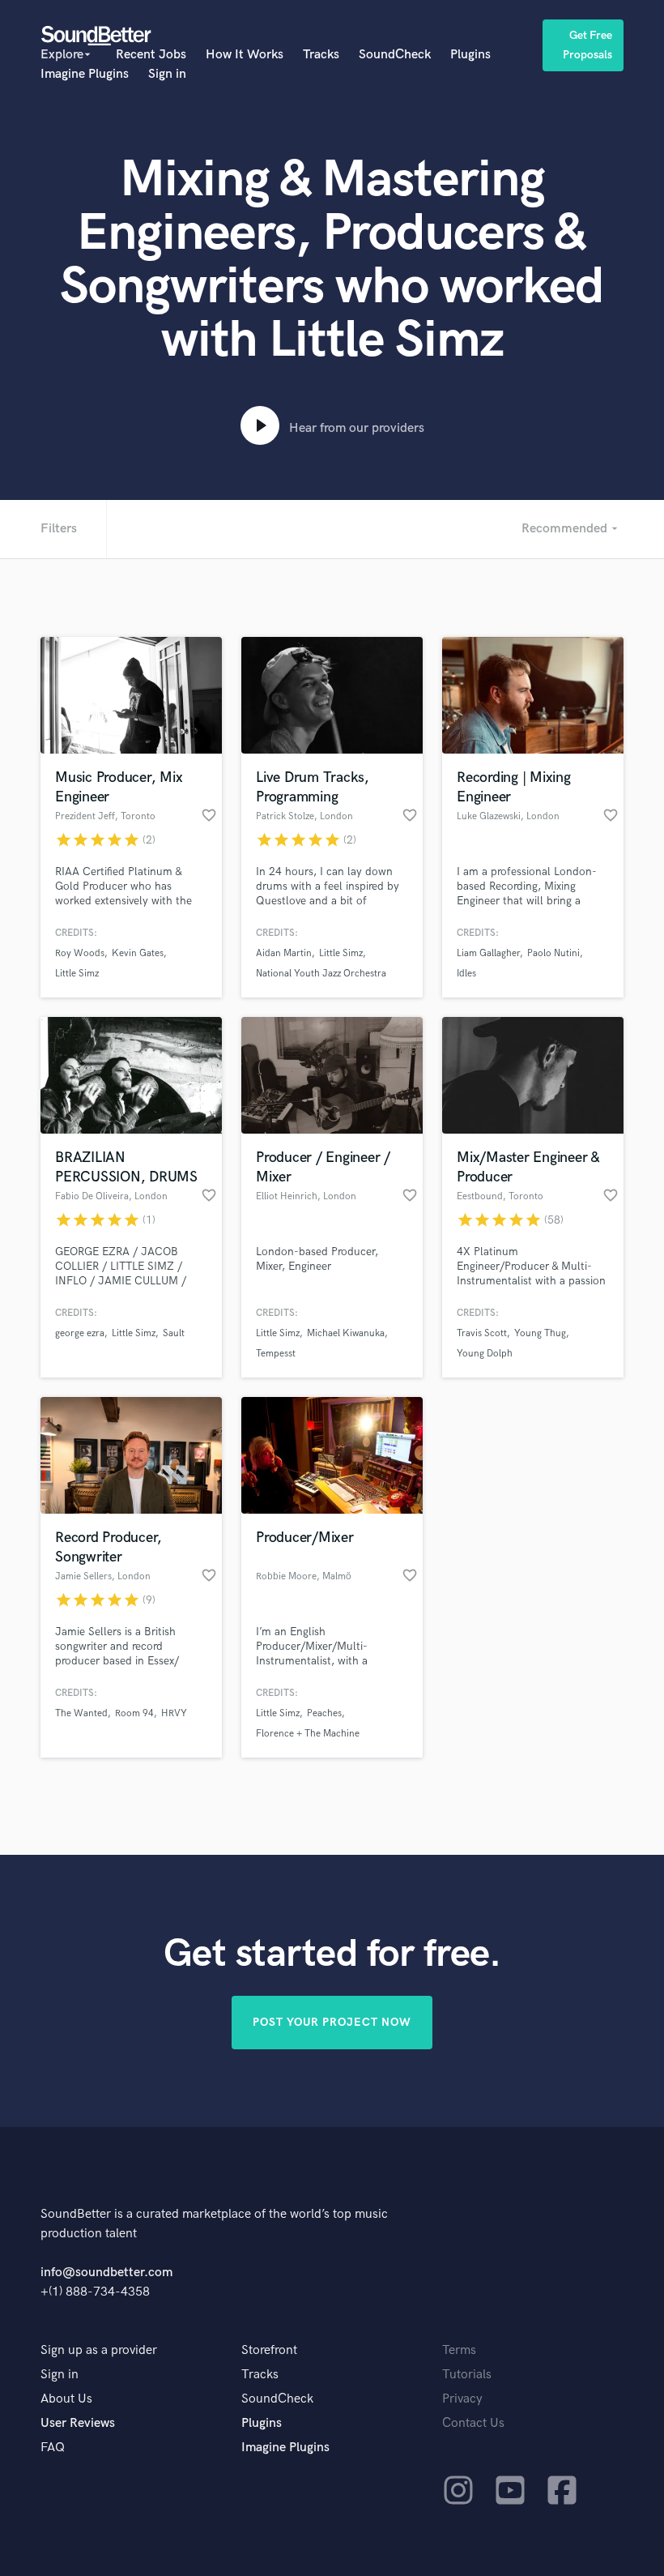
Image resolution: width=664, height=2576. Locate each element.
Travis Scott (482, 1333)
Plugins (470, 55)
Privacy (462, 2399)
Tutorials (467, 2375)
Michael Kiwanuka (346, 1333)
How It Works (245, 55)
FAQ (53, 2448)
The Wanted (81, 1713)
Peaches (324, 1713)
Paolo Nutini (553, 953)
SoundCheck (395, 55)
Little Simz (77, 974)
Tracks (321, 55)
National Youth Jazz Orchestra (321, 974)
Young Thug (540, 1333)
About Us (66, 2399)
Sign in (167, 74)
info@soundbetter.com (106, 2273)
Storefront (269, 2350)
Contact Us (473, 2423)
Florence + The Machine (308, 1734)
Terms (459, 2350)
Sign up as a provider (99, 2350)
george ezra (80, 1333)
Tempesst (276, 1354)
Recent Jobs (151, 55)
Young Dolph (485, 1354)
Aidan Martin (284, 953)
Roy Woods (80, 953)
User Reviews (78, 2423)
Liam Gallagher (488, 953)
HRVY (174, 1713)
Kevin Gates (138, 953)
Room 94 (134, 1713)
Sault (174, 1333)
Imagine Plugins (85, 74)
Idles (466, 974)
